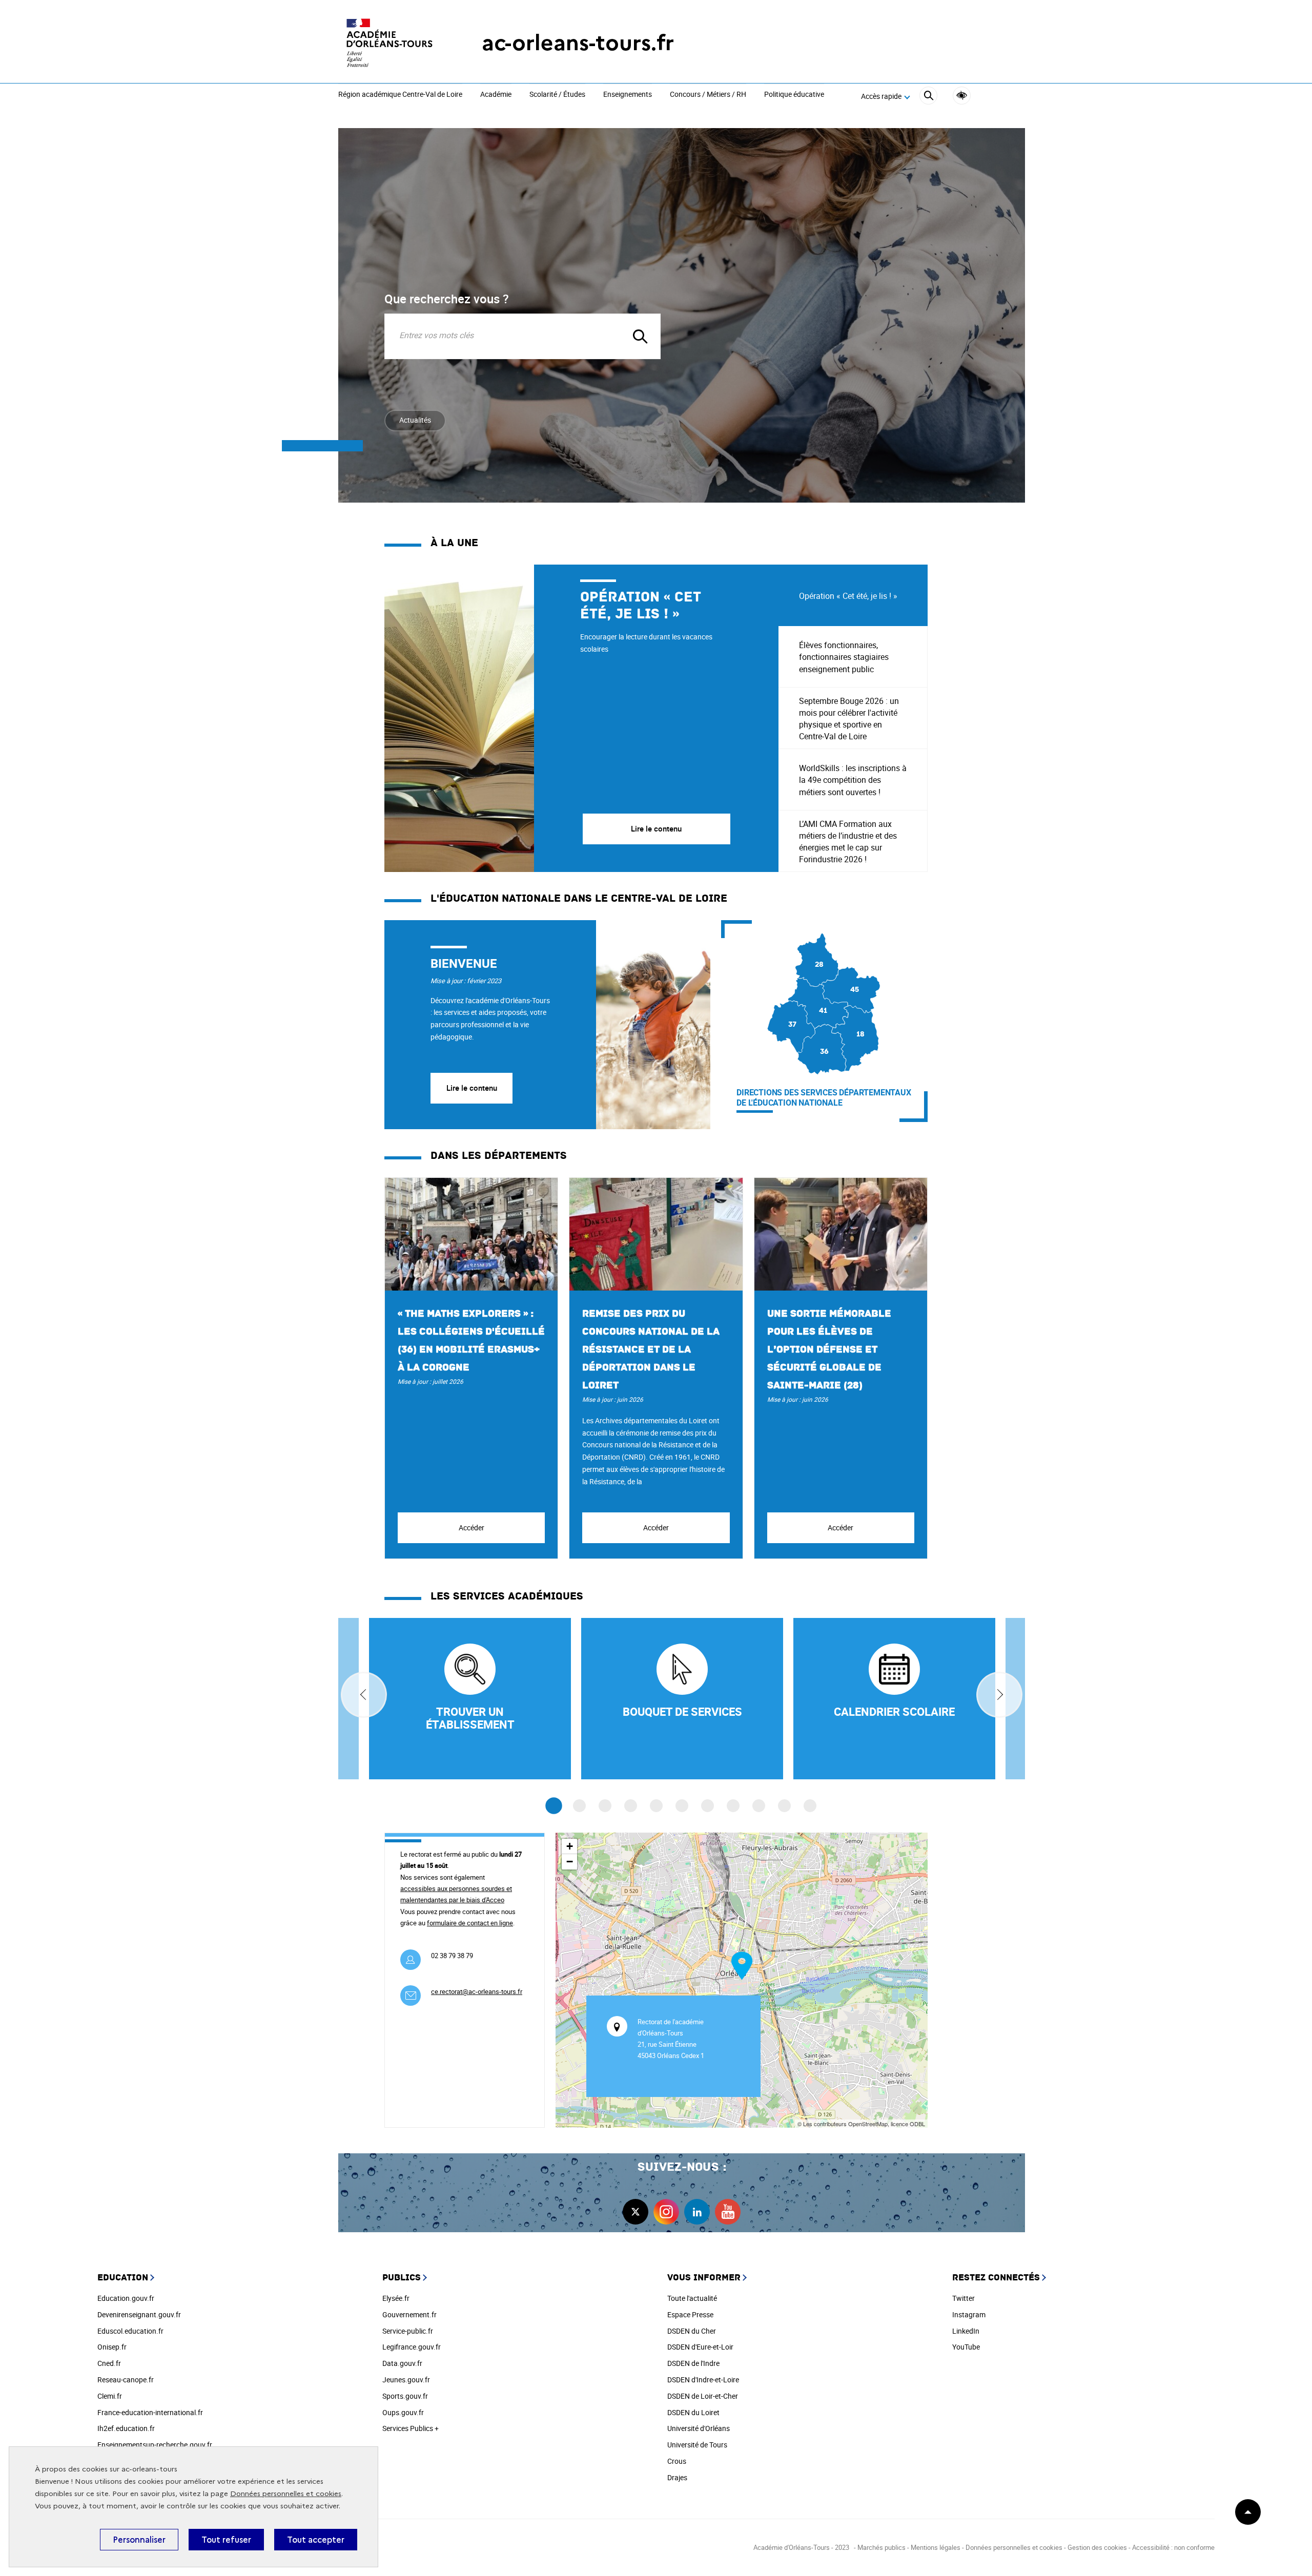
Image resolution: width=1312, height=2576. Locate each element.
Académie (496, 95)
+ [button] (570, 1846)
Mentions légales (936, 2547)
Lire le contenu (472, 1088)
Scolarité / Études (557, 95)
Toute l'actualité (692, 2298)
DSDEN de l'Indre (693, 2363)
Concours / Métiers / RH (708, 95)
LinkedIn (966, 2331)
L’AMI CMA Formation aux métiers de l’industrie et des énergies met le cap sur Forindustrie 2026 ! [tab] (848, 842)
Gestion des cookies (1097, 2547)
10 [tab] (784, 1806)
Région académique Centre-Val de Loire (400, 95)
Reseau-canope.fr (126, 2380)
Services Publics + (411, 2428)
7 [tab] (708, 1806)
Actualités (415, 420)
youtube (728, 2212)
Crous (677, 2461)
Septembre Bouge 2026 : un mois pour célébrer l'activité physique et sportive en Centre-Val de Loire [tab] (849, 719)
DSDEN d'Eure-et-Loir (700, 2347)
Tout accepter (316, 2540)
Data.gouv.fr (402, 2363)
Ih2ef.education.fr (126, 2428)
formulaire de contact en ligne (470, 1923)
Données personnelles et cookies (286, 2494)
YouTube (966, 2347)
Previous (364, 1695)
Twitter (963, 2298)
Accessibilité (962, 96)
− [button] (570, 1862)
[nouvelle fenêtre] (894, 1699)
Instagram (969, 2314)
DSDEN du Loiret (693, 2412)
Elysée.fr (396, 2298)
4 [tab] (631, 1806)
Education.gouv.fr (126, 2298)
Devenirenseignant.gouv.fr (139, 2314)
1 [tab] (554, 1806)
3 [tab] (605, 1806)
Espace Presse (690, 2314)
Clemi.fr (110, 2396)
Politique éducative (794, 95)
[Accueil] (389, 43)
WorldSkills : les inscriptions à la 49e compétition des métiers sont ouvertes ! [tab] (853, 780)
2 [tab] (579, 1806)
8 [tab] (733, 1806)
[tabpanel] (581, 718)
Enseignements (628, 95)
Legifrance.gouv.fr (412, 2347)
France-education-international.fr (150, 2412)
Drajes (677, 2477)
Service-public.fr (408, 2331)
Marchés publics (881, 2547)
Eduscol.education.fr (130, 2331)
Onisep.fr (112, 2347)
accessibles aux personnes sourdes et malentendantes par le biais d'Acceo (456, 1894)
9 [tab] (759, 1806)
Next (999, 1695)
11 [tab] (810, 1806)
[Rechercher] (928, 97)
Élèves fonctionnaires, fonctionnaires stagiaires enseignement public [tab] (844, 657)
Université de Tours (697, 2445)
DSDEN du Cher (692, 2331)
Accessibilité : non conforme (1173, 2547)
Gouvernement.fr (409, 2314)
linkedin (697, 2212)
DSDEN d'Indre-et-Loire (703, 2380)
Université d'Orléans (699, 2428)
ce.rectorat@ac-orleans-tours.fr (477, 1991)
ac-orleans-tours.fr (578, 43)
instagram (666, 2212)
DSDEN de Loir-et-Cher (703, 2396)
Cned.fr (109, 2363)
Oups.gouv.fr (403, 2412)
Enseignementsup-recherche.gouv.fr (155, 2445)
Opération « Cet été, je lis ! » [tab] (848, 596)
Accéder (471, 1528)
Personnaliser (139, 2540)
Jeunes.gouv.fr (406, 2380)
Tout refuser (226, 2540)
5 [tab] (656, 1806)
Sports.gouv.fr (405, 2396)
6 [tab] (682, 1806)
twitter (635, 2212)
